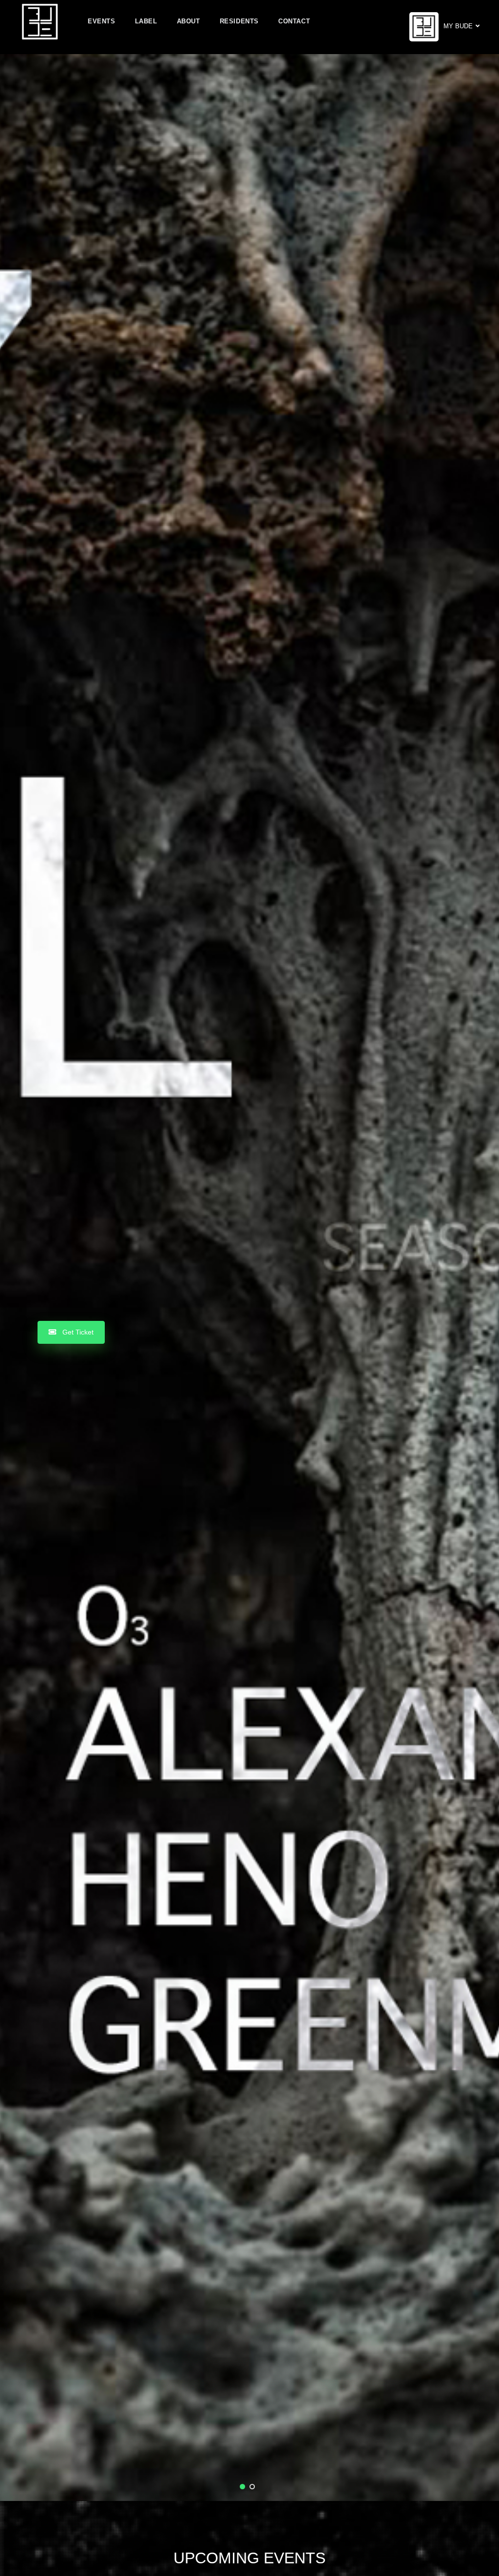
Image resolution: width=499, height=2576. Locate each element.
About (189, 21)
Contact (294, 21)
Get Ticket (77, 1332)
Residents (239, 21)
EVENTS (102, 21)
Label (146, 21)
